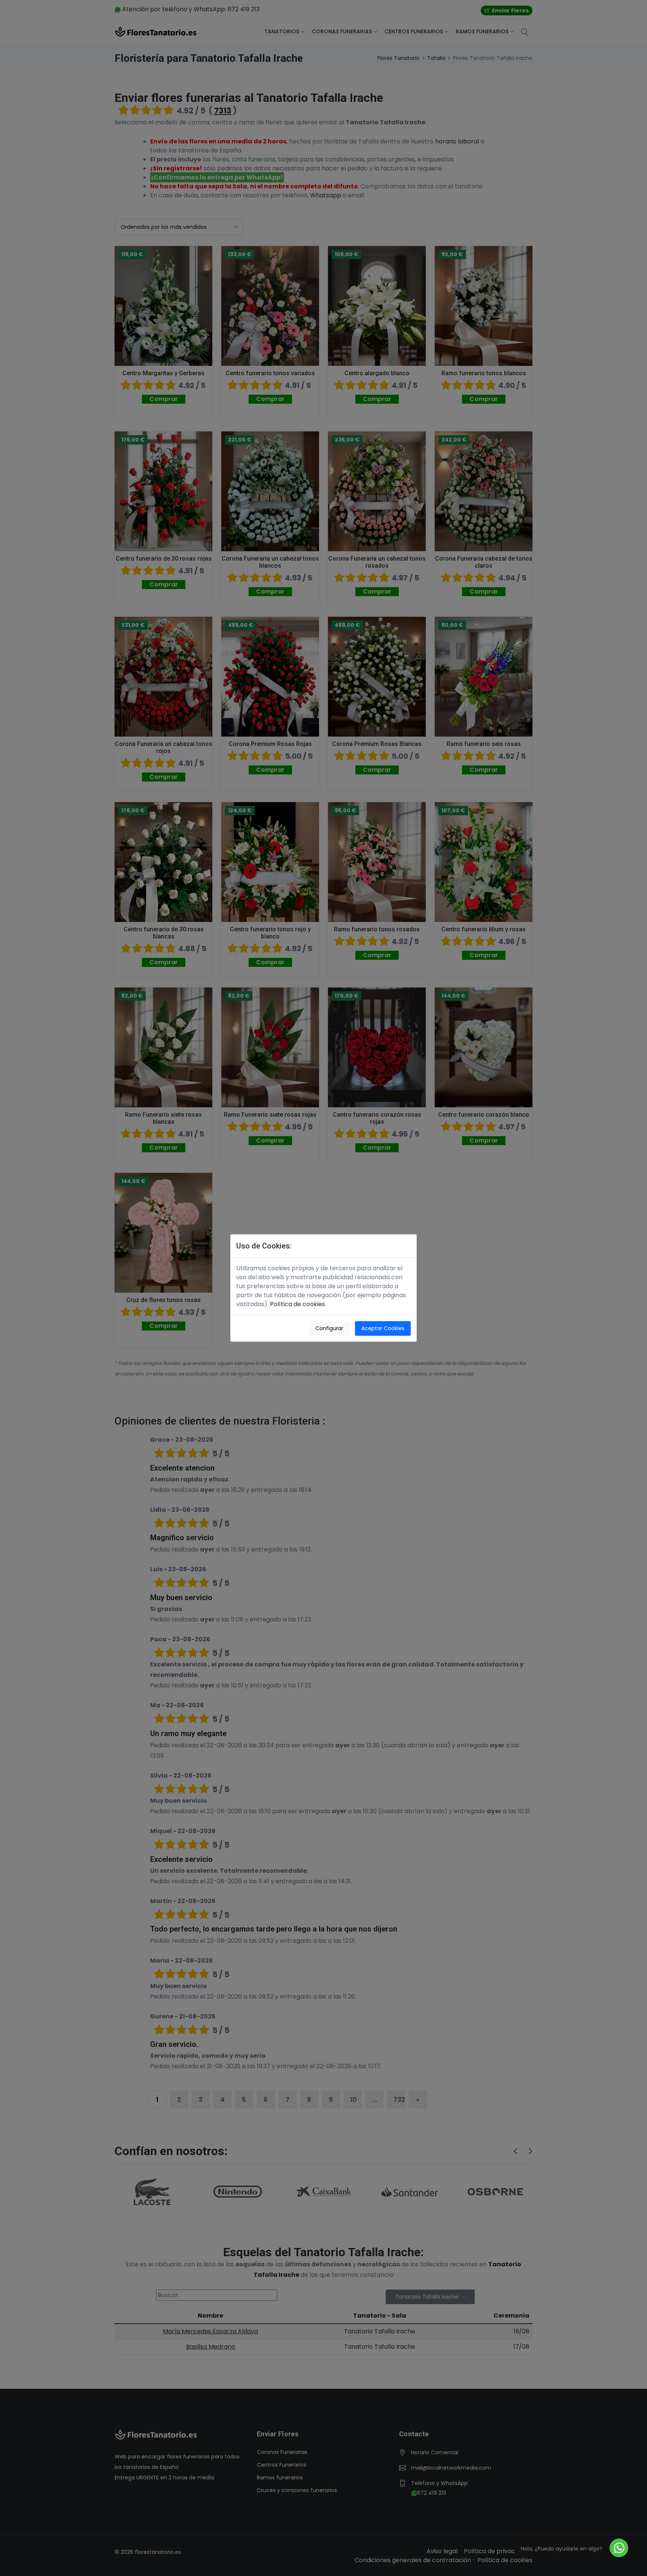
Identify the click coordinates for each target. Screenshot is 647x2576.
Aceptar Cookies (383, 1328)
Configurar (329, 1328)
